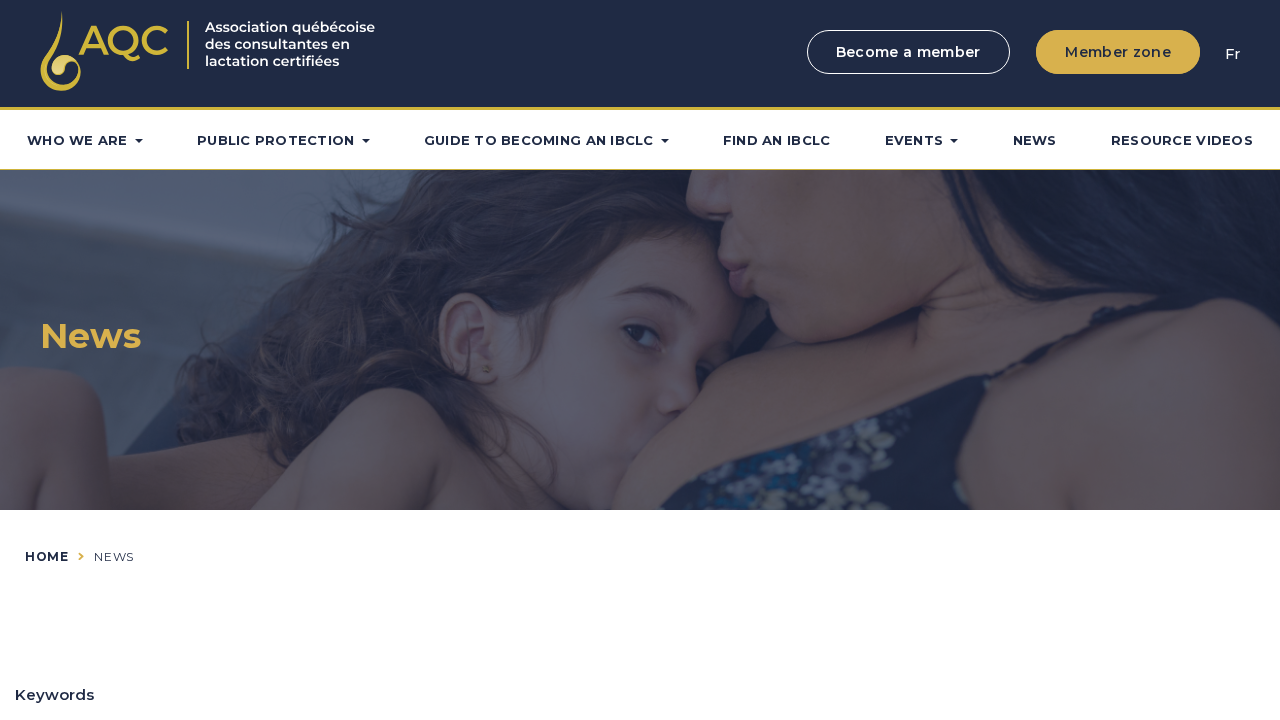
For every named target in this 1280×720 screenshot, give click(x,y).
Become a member (908, 52)
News (1035, 140)
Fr (1232, 54)
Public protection (275, 140)
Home (46, 556)
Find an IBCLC (776, 140)
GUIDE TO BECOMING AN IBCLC (539, 140)
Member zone (1118, 52)
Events (914, 140)
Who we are (77, 140)
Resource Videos (1182, 140)
